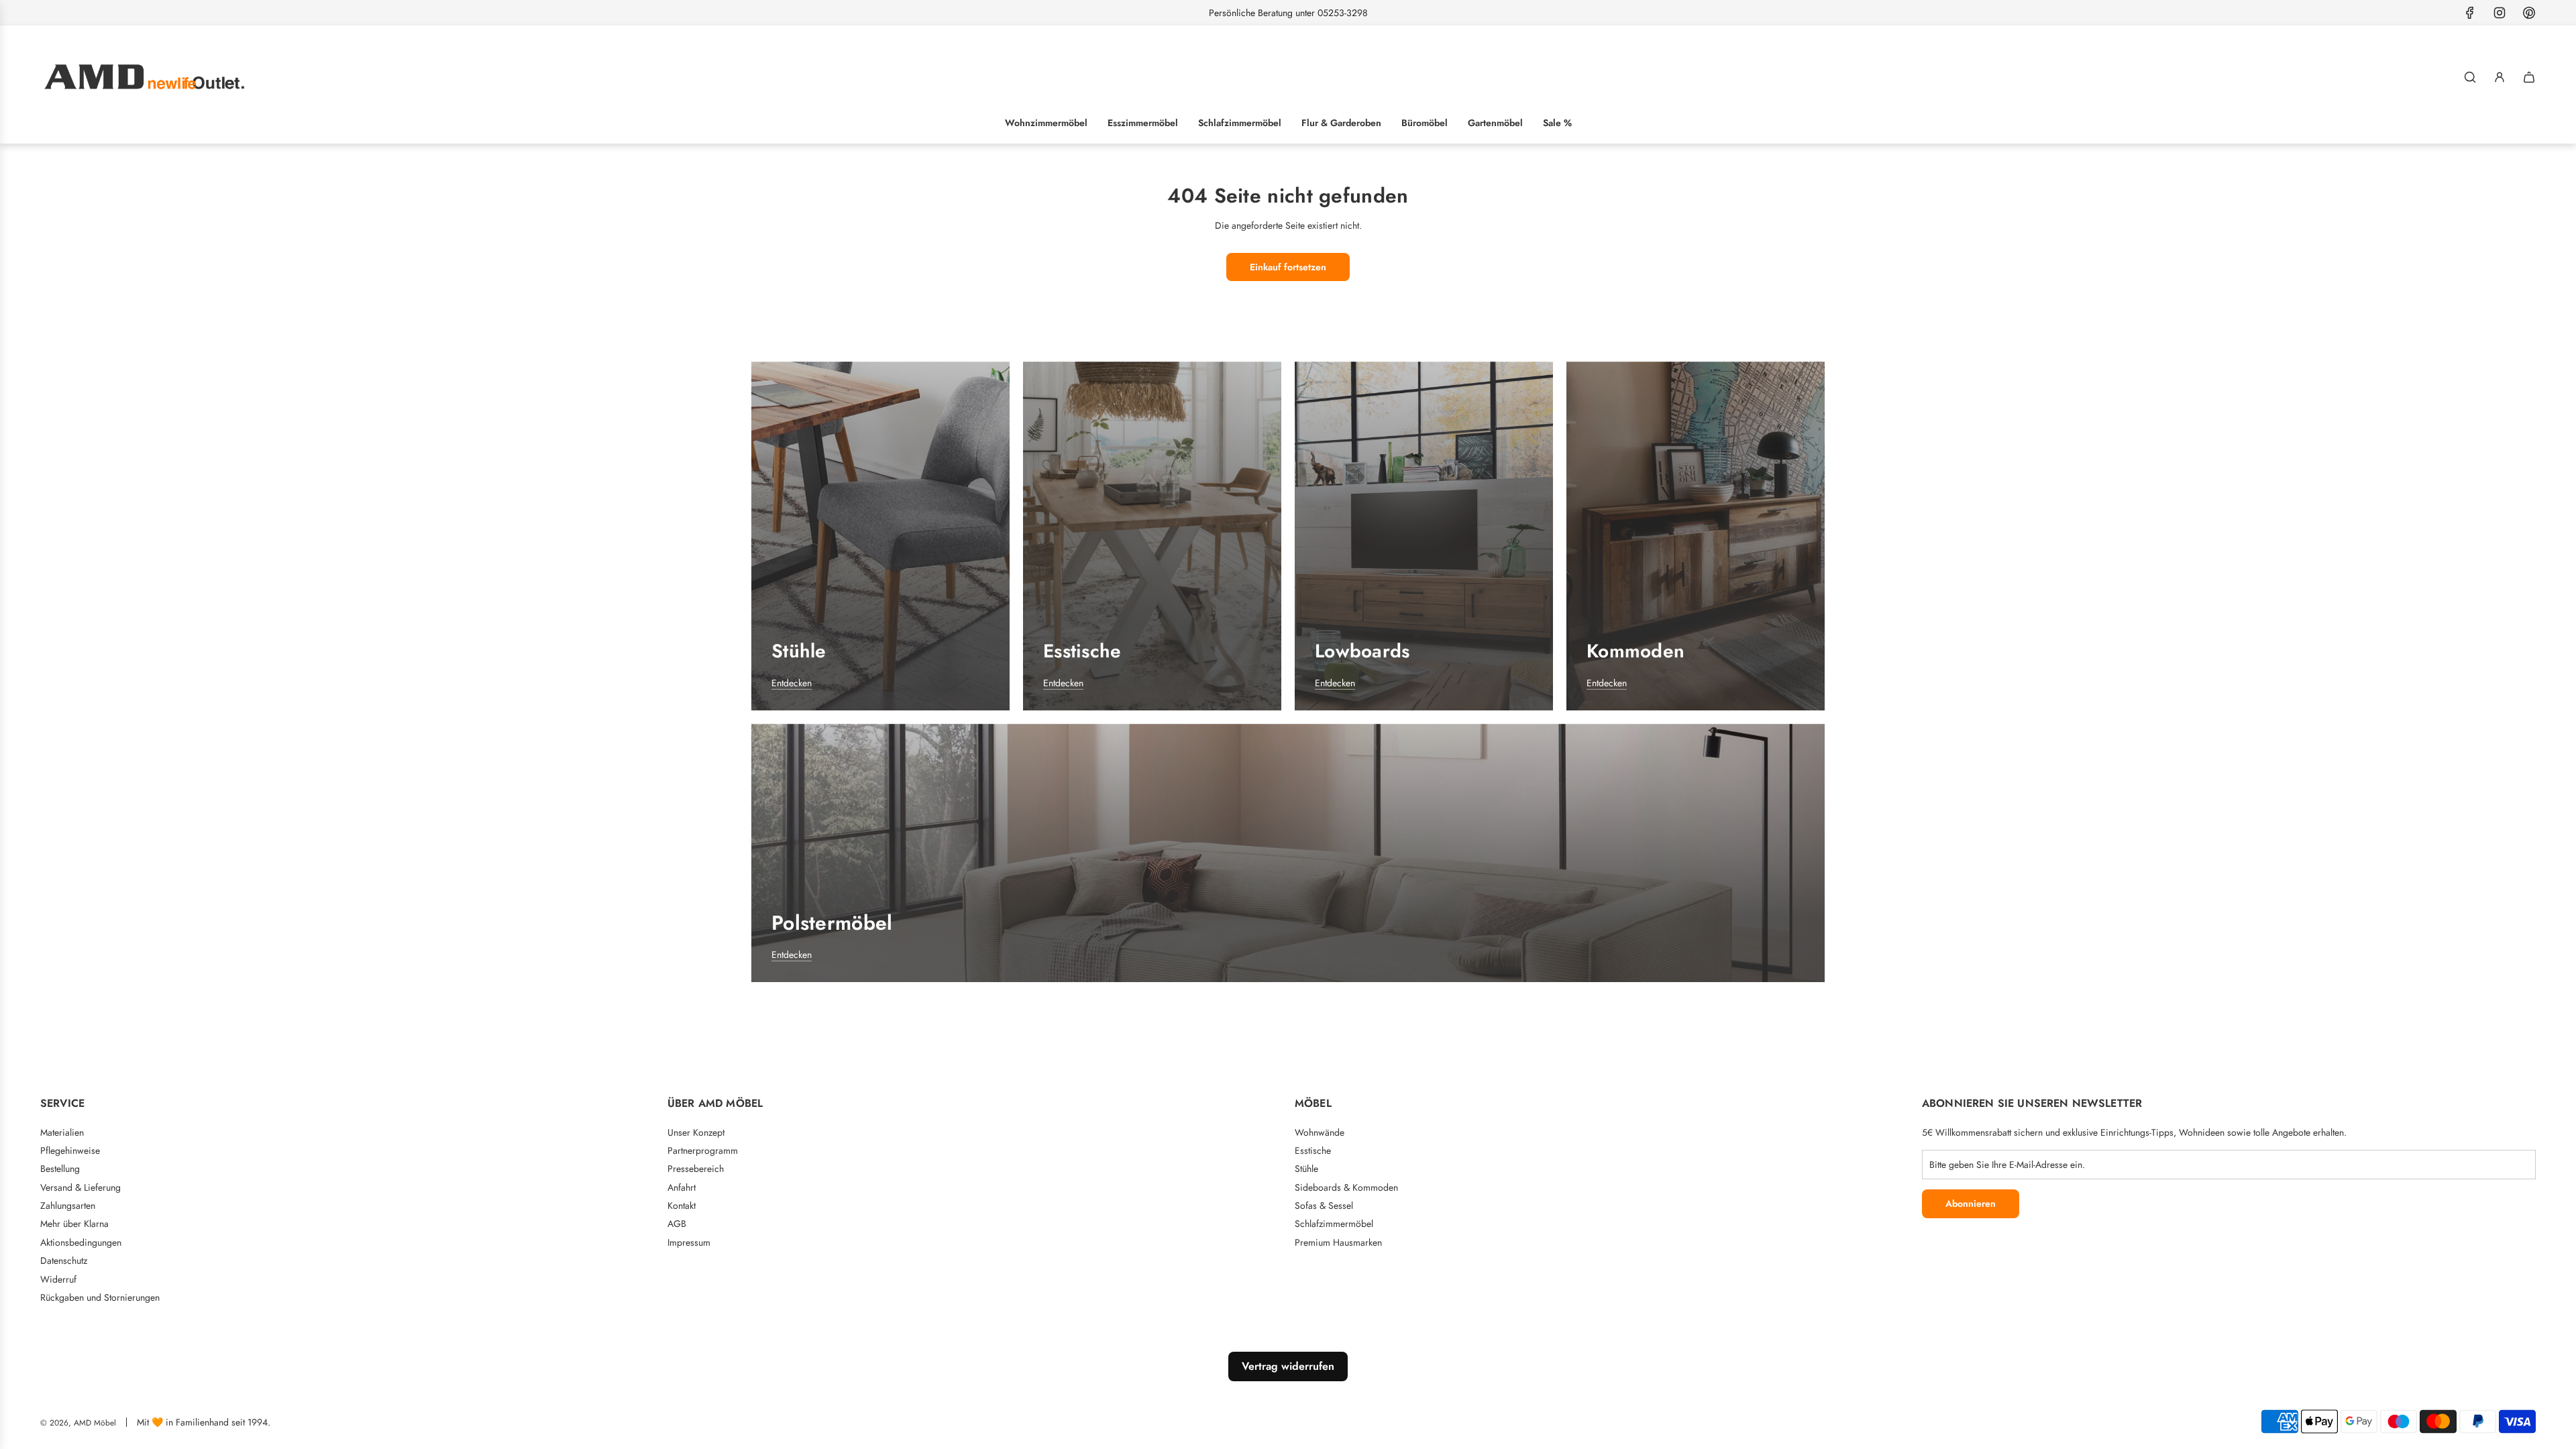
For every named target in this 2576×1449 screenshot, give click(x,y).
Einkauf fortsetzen (1288, 267)
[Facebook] (2470, 13)
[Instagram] (2500, 13)
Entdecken (792, 683)
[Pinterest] (2529, 13)
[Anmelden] (2500, 77)
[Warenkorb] (2529, 77)
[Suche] (2470, 77)
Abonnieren (1971, 1203)
